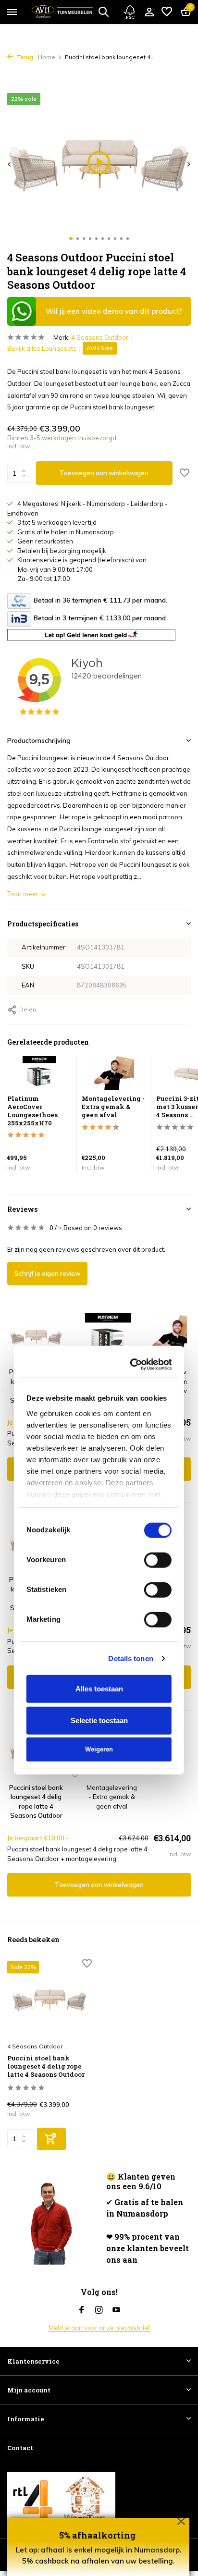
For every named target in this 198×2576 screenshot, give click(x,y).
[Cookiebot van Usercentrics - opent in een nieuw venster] (133, 1092)
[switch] (158, 1288)
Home (47, 57)
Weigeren (99, 1477)
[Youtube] (116, 2310)
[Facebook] (82, 2310)
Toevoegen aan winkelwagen (104, 473)
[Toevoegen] (51, 2139)
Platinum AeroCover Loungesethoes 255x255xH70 (111, 1594)
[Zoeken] (103, 12)
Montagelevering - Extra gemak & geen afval (112, 1797)
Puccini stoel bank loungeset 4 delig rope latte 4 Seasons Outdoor (46, 2066)
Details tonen (130, 1386)
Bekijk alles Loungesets (42, 348)
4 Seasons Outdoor (100, 337)
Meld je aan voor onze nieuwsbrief (99, 2328)
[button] (71, 239)
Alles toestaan (99, 1417)
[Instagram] (99, 2310)
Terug (24, 57)
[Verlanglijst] (167, 12)
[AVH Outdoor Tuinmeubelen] (62, 12)
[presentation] (10, 164)
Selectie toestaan (99, 1448)
